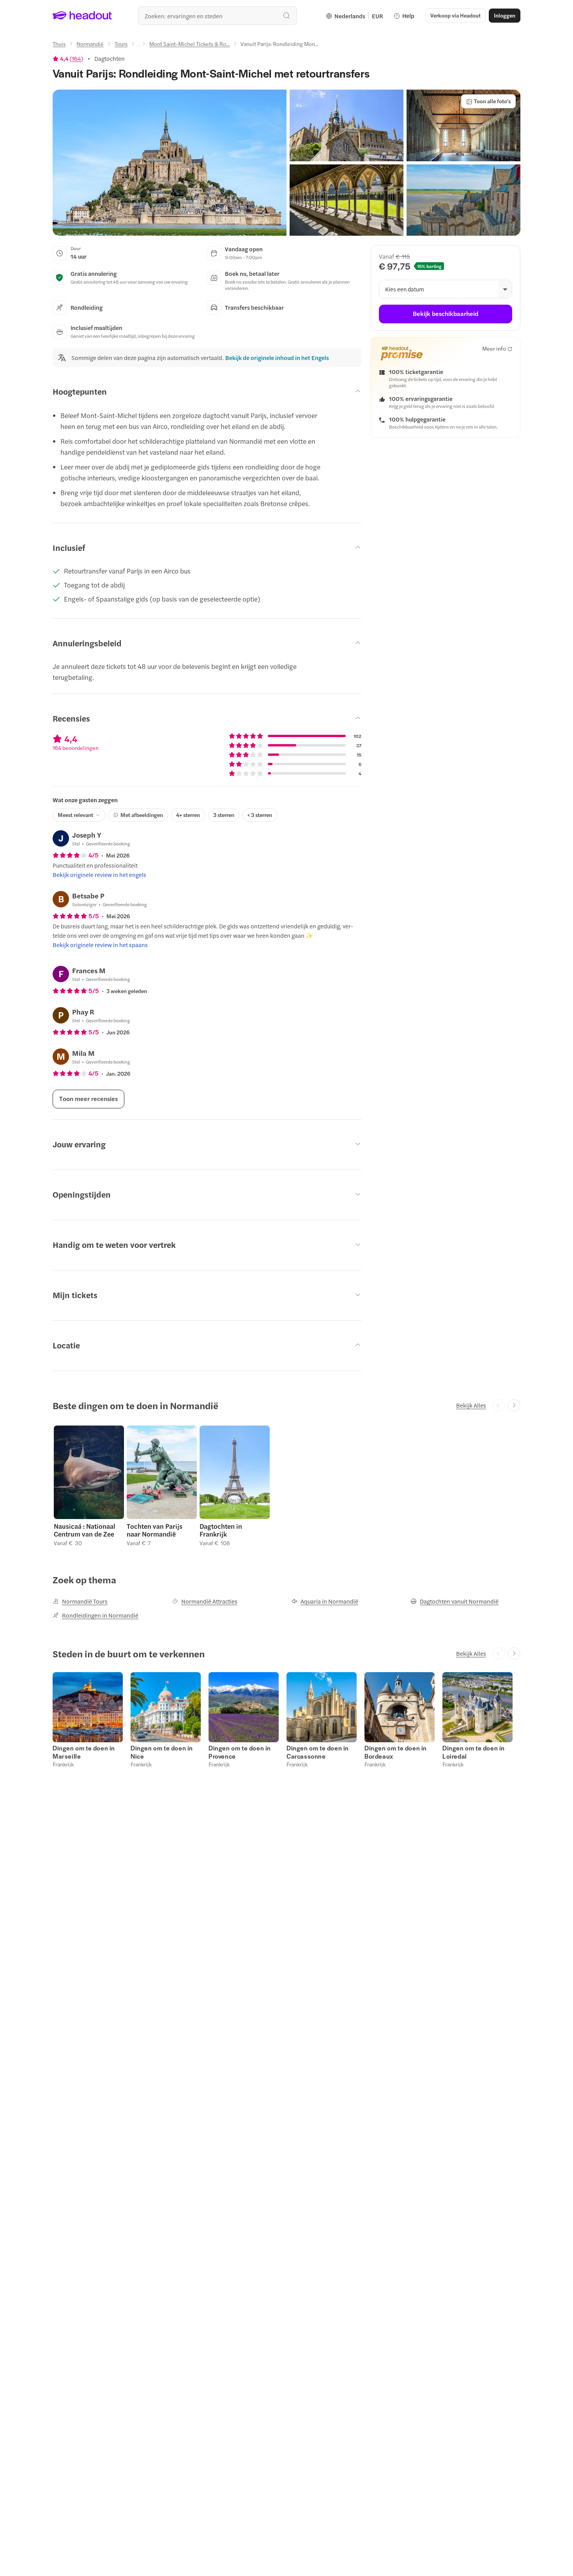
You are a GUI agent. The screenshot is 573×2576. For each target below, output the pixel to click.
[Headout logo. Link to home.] (82, 16)
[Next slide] (514, 1405)
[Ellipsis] (138, 46)
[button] (170, 163)
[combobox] (218, 16)
